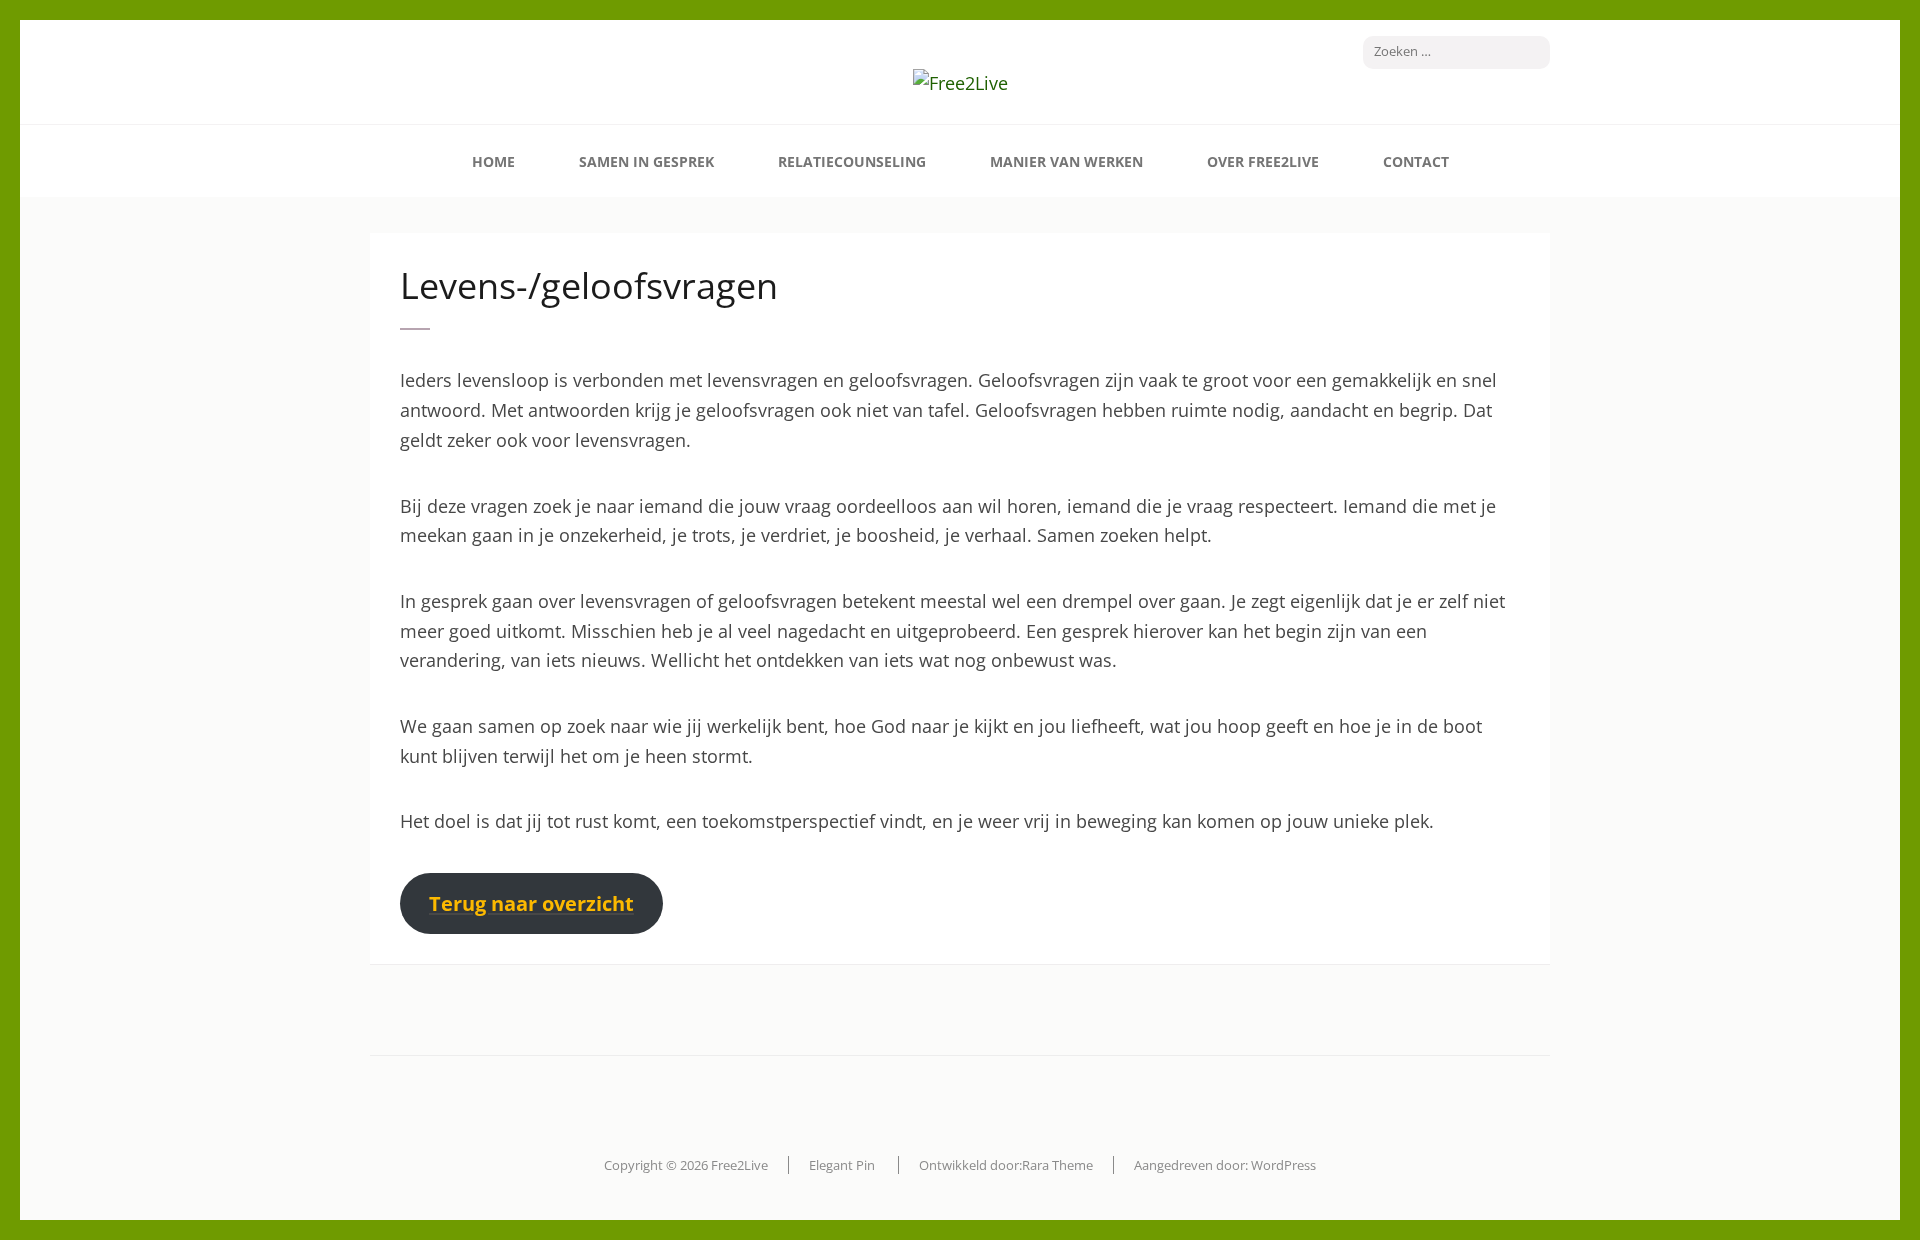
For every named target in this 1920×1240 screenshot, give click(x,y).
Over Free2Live (1263, 161)
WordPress (1283, 1165)
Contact (1416, 161)
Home (493, 161)
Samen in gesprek (646, 161)
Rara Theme (1057, 1165)
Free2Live (739, 1165)
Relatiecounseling (852, 161)
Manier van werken (1066, 161)
